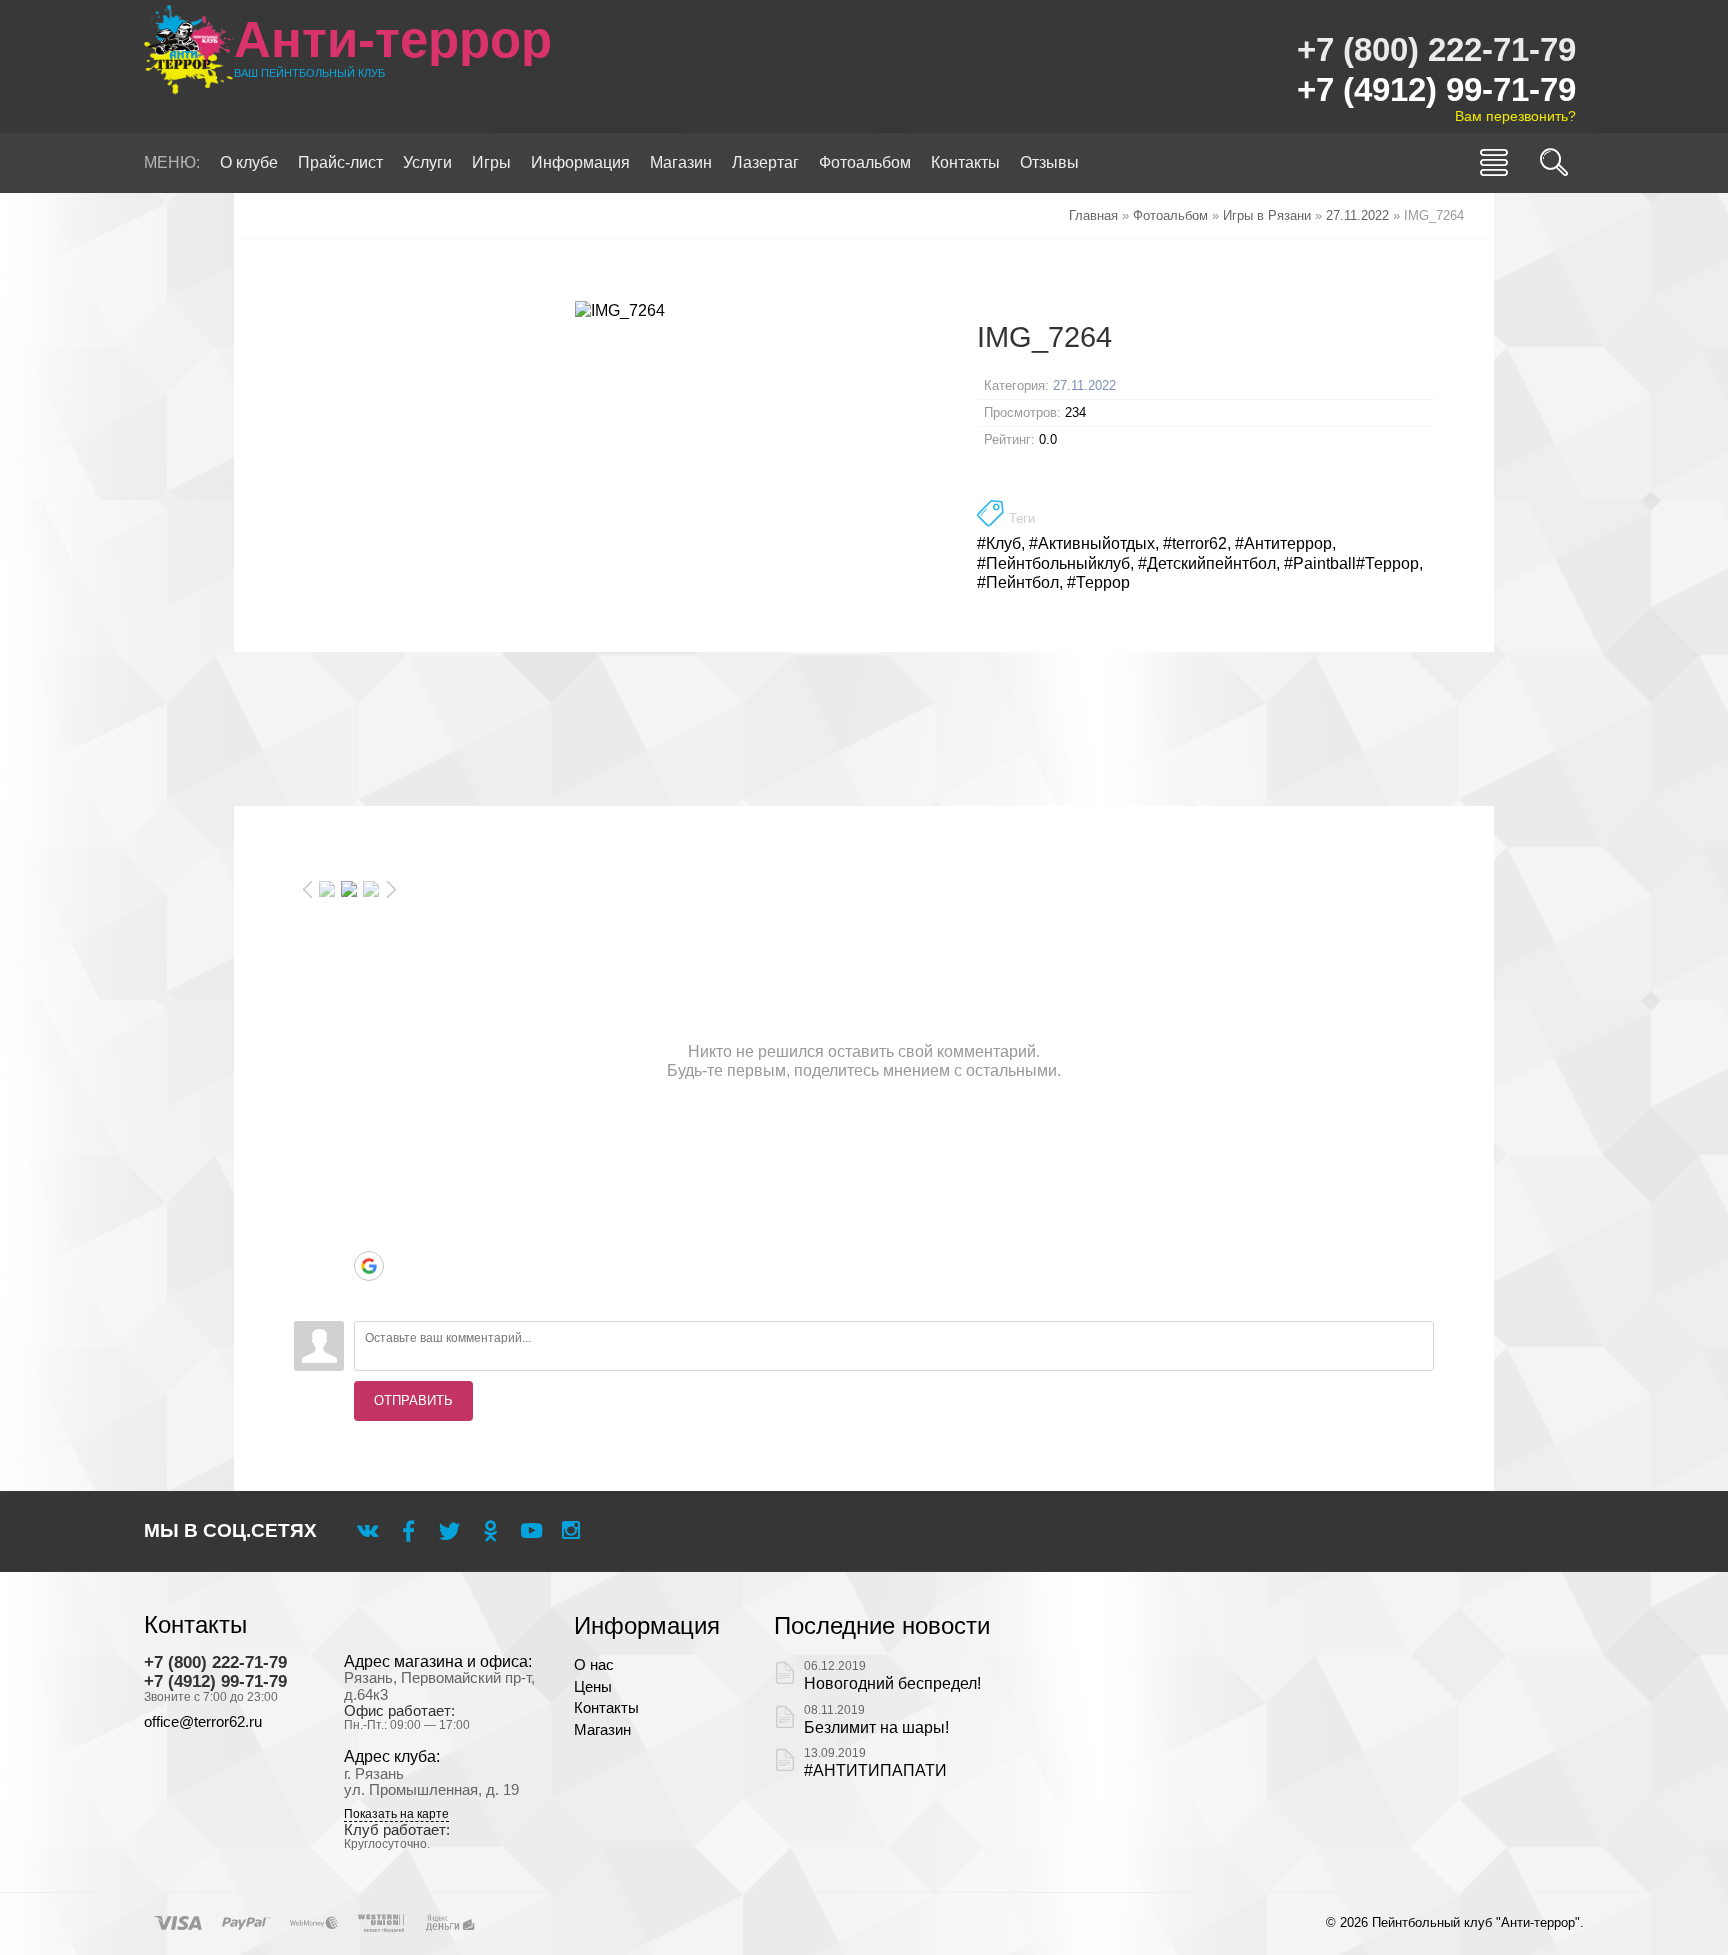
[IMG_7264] (620, 310)
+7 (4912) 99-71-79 (1436, 89)
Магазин (602, 1730)
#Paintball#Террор (1351, 563)
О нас (594, 1665)
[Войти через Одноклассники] (369, 1296)
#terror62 (1195, 543)
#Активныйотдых (1092, 543)
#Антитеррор (1283, 543)
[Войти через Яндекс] (369, 1236)
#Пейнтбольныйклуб (1053, 563)
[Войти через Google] (369, 1266)
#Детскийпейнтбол (1207, 563)
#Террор (1098, 582)
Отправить (413, 1400)
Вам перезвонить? (1515, 116)
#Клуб (999, 543)
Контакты (606, 1708)
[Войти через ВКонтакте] (369, 1176)
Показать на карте (396, 1814)
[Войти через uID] (369, 1146)
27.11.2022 (1084, 385)
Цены (593, 1687)
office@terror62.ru (203, 1722)
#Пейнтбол (1018, 582)
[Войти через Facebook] (369, 1206)
